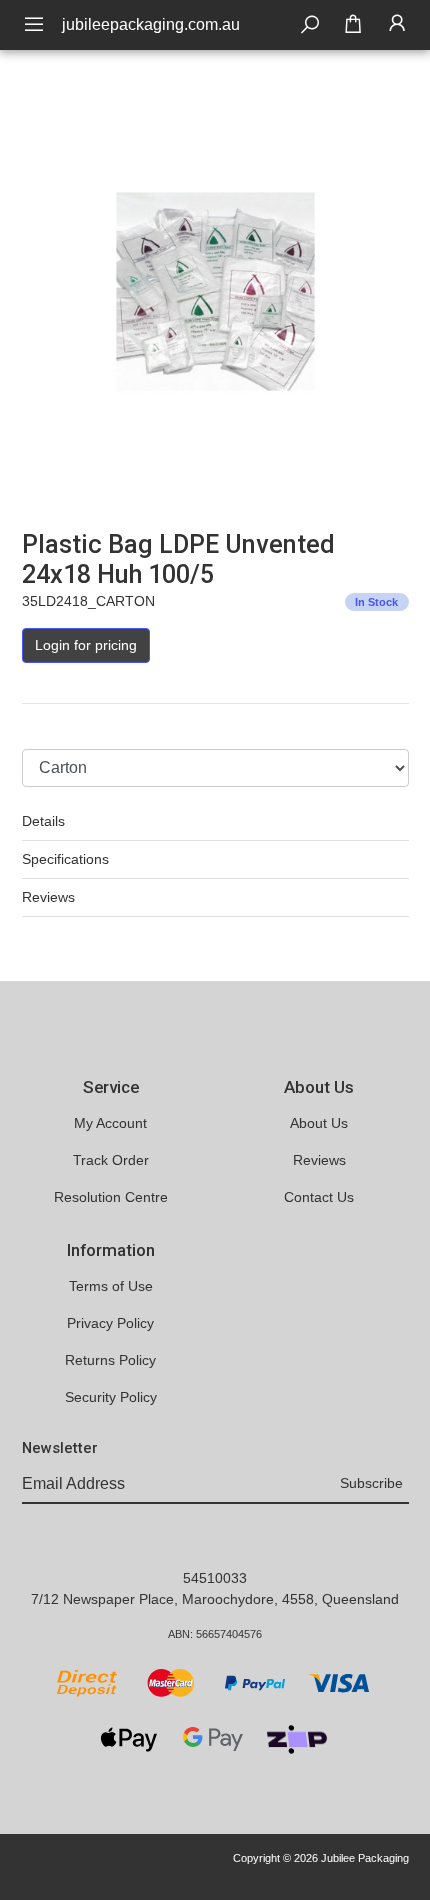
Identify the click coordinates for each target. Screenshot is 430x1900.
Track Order (111, 1160)
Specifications (65, 859)
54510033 (215, 1578)
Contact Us (319, 1197)
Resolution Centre (111, 1197)
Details (43, 821)
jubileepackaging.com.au (151, 24)
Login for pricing (86, 645)
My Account (110, 1123)
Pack (37, 730)
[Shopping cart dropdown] (353, 25)
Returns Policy (110, 1360)
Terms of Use (111, 1286)
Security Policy (111, 1397)
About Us (319, 1123)
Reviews (48, 897)
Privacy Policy (110, 1323)
